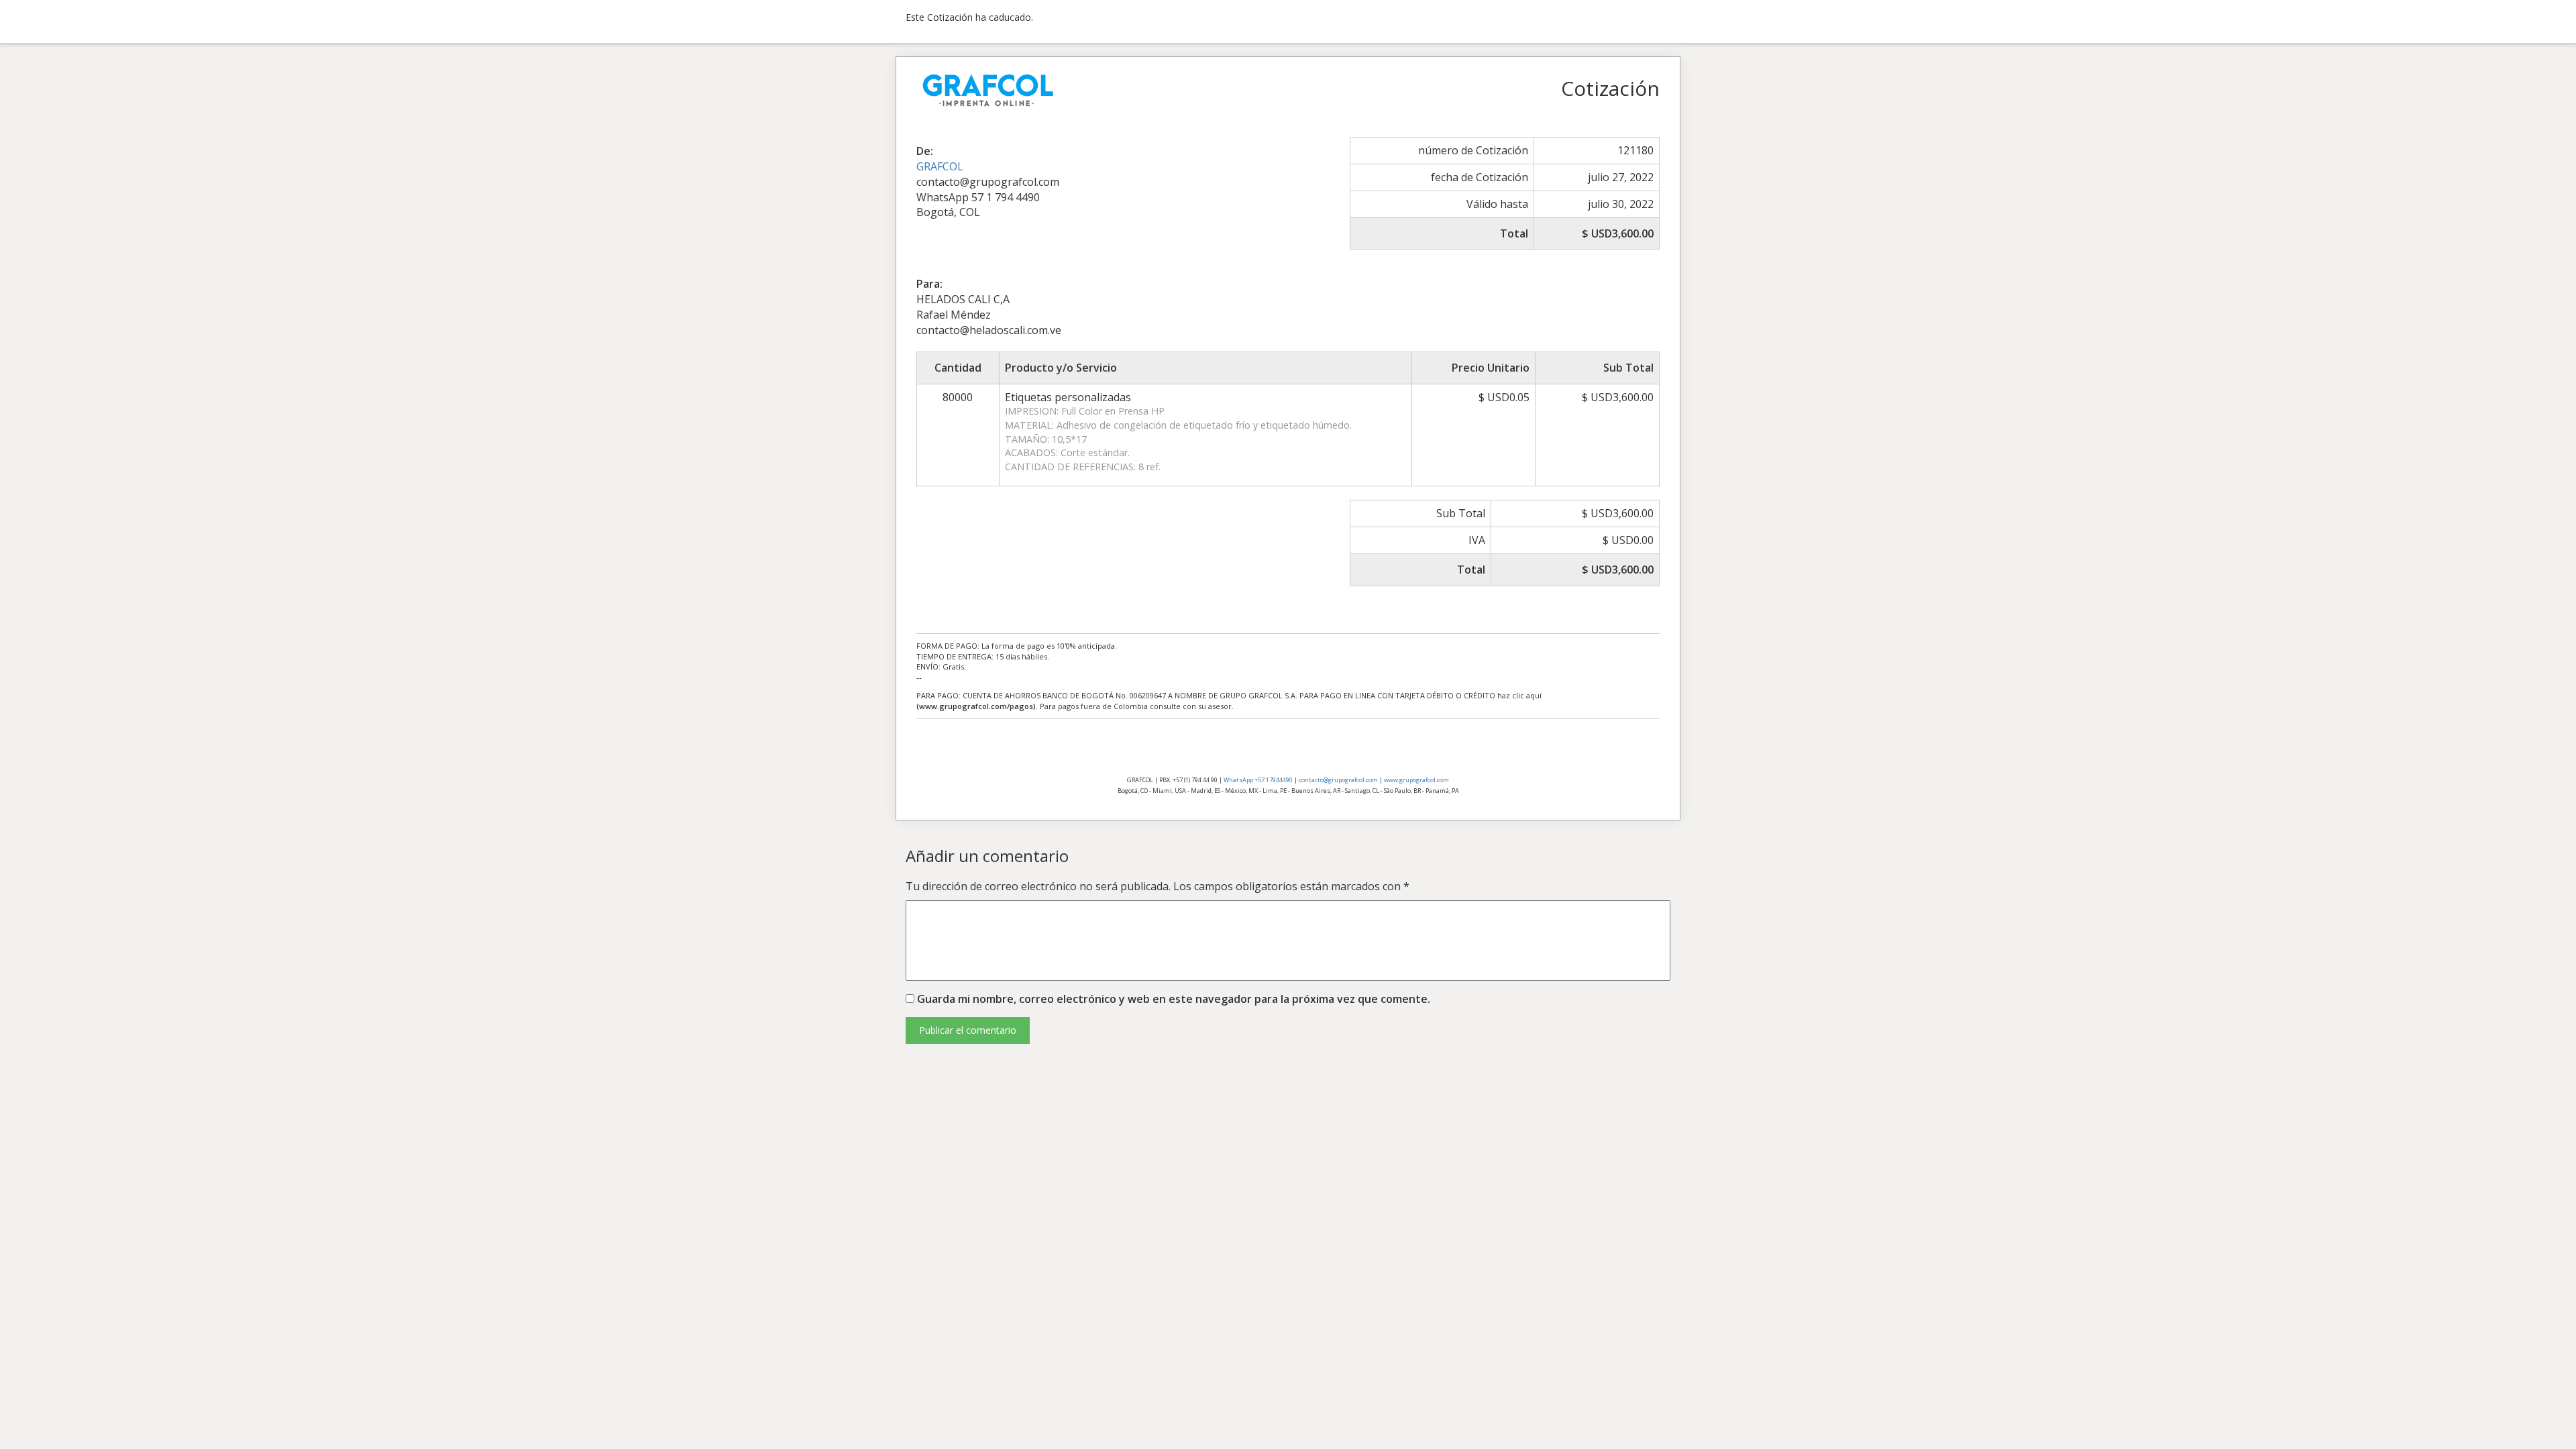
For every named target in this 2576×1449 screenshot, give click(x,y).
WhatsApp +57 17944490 (1258, 780)
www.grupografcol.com (1416, 780)
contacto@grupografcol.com (1338, 780)
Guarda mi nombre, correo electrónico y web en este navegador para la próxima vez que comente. (1174, 999)
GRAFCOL (940, 166)
